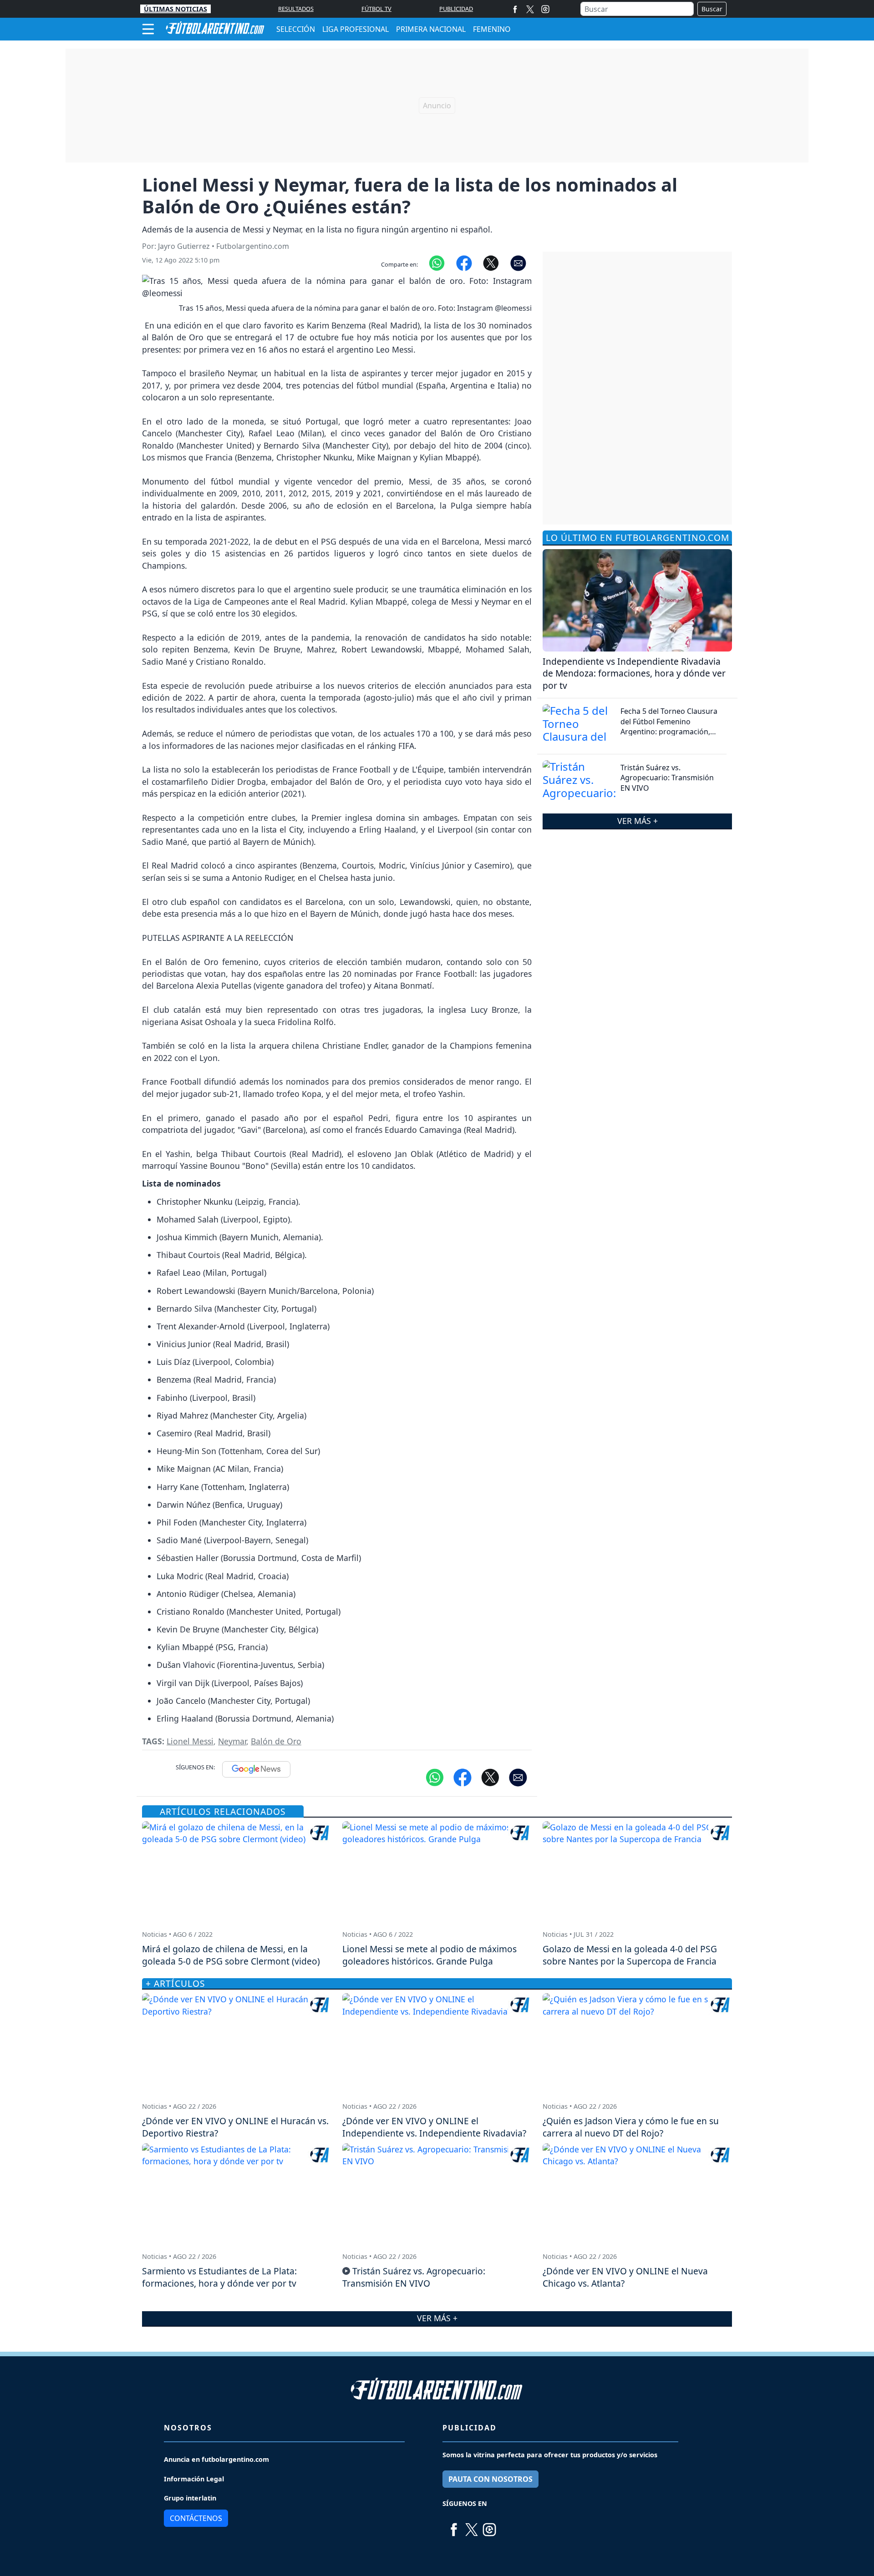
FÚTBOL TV (376, 9)
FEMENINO (492, 29)
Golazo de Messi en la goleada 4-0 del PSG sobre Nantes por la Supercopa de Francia (630, 1955)
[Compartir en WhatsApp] (437, 263)
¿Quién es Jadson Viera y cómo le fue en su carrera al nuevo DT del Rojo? (631, 2127)
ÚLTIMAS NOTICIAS (175, 9)
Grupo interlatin (190, 2498)
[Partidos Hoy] (545, 9)
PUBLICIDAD (456, 9)
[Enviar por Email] (518, 263)
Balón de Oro (276, 1741)
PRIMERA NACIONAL (431, 29)
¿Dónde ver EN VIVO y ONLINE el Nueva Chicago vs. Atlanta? (625, 2277)
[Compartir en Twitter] (490, 1777)
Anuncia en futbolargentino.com (216, 2459)
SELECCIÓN (296, 29)
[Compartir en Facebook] (464, 263)
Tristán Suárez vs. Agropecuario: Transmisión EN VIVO (667, 778)
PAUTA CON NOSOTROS (490, 2479)
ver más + (638, 821)
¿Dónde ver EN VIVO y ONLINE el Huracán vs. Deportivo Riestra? (235, 2127)
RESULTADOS (296, 9)
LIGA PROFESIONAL (356, 29)
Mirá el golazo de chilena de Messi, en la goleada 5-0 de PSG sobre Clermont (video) (231, 1955)
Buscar (712, 9)
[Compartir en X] (491, 263)
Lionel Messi (190, 1741)
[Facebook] (515, 9)
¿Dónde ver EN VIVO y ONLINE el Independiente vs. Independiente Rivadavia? (434, 2127)
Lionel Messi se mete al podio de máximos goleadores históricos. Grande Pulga (429, 1955)
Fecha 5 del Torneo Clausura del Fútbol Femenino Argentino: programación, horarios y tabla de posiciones (672, 726)
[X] (530, 9)
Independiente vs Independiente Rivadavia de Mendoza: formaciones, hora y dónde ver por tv (634, 674)
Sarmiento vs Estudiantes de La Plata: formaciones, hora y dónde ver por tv (219, 2277)
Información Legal (194, 2479)
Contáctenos (196, 2518)
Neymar (232, 1741)
